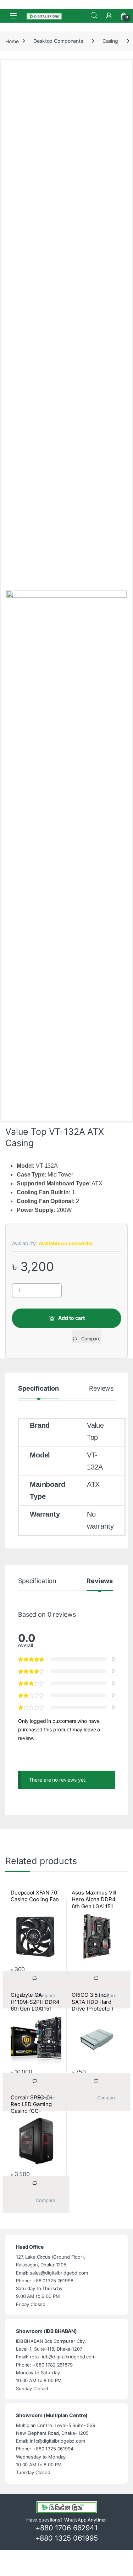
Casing (110, 41)
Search (94, 16)
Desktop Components (58, 41)
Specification (38, 1389)
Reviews (101, 1389)
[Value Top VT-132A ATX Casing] (66, 856)
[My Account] (109, 16)
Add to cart (71, 1318)
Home (12, 41)
